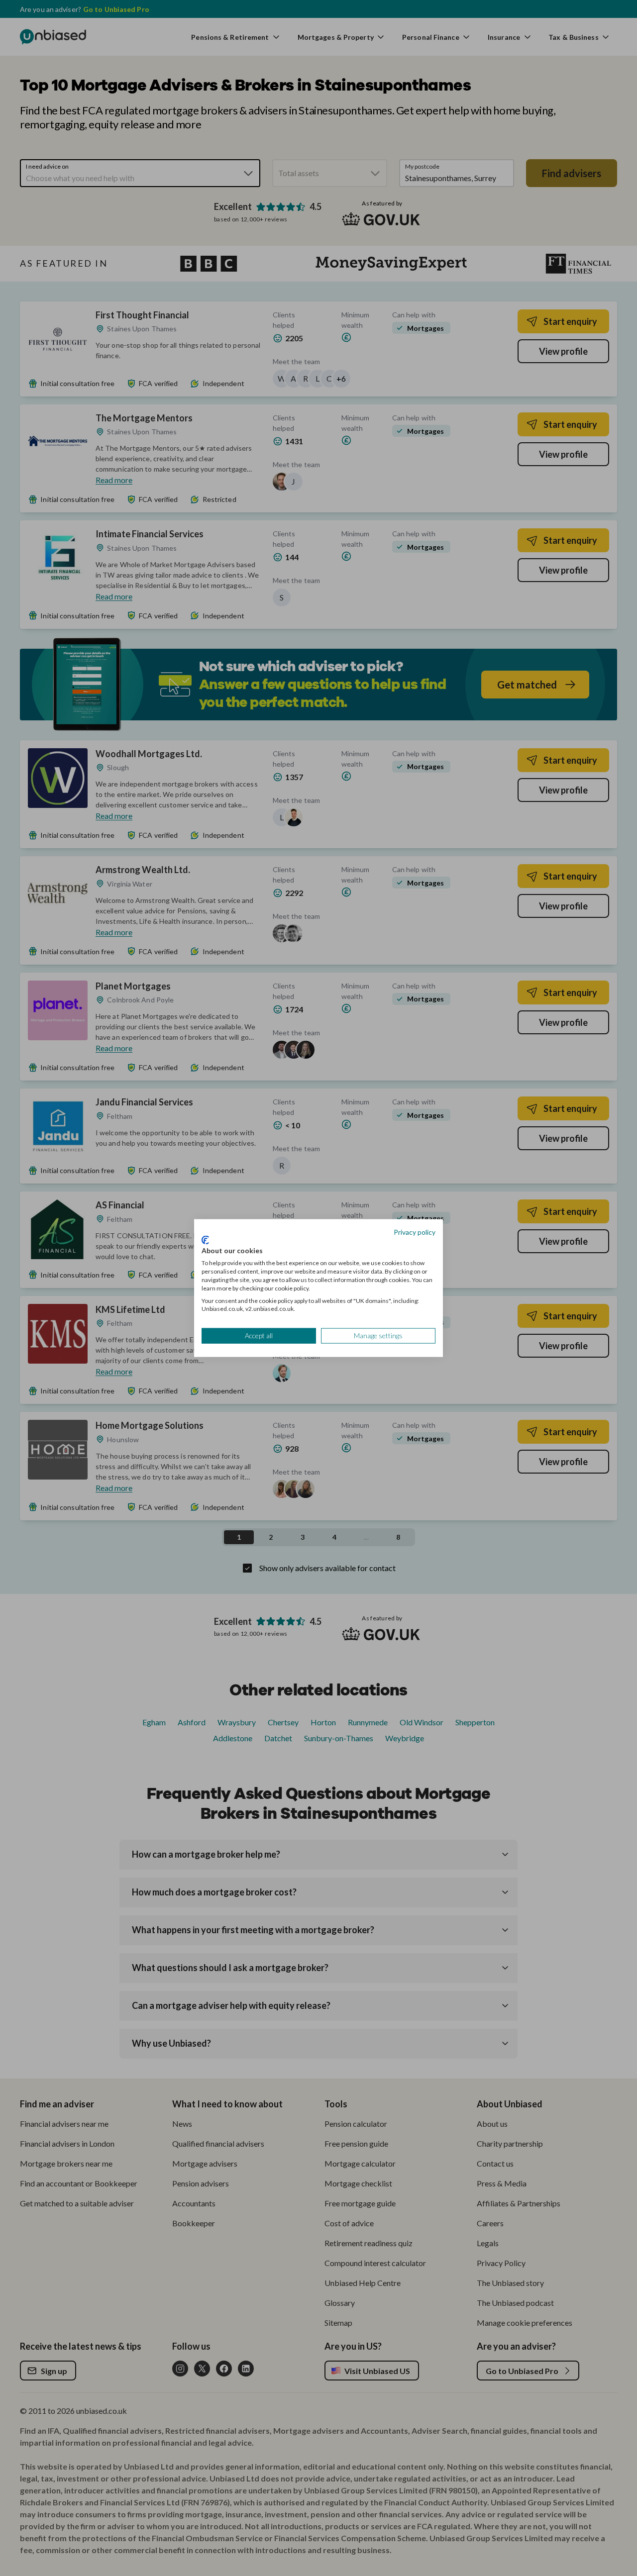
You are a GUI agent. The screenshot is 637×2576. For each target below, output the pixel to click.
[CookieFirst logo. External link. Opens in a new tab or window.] (205, 1240)
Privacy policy (415, 1232)
